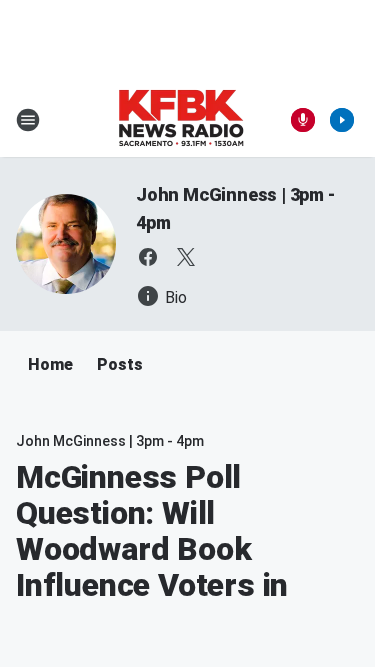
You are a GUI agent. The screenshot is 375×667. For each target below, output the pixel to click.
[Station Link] (181, 120)
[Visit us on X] (186, 257)
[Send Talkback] (303, 120)
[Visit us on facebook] (148, 257)
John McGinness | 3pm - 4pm (110, 441)
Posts (120, 364)
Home (50, 364)
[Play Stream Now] (342, 120)
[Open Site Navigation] (28, 120)
